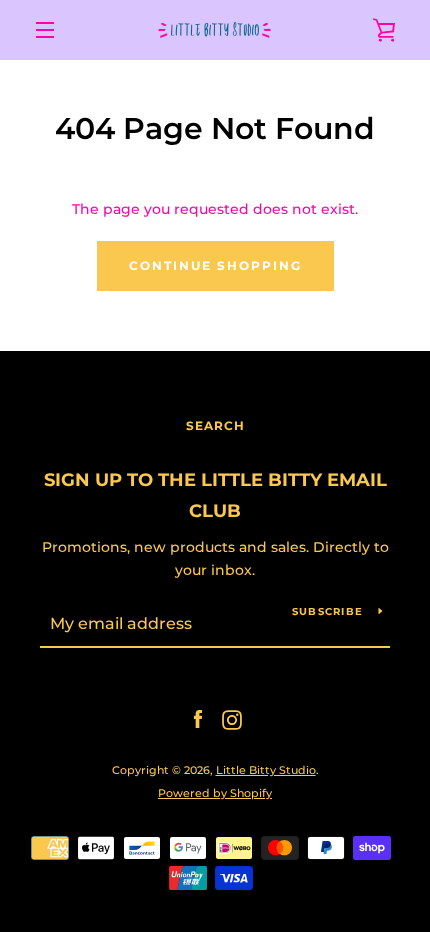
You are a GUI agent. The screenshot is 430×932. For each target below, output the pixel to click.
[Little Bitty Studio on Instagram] (232, 719)
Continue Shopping (215, 265)
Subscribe (327, 611)
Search (215, 425)
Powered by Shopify (215, 793)
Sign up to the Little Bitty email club (215, 495)
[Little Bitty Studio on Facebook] (198, 719)
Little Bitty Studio (266, 770)
